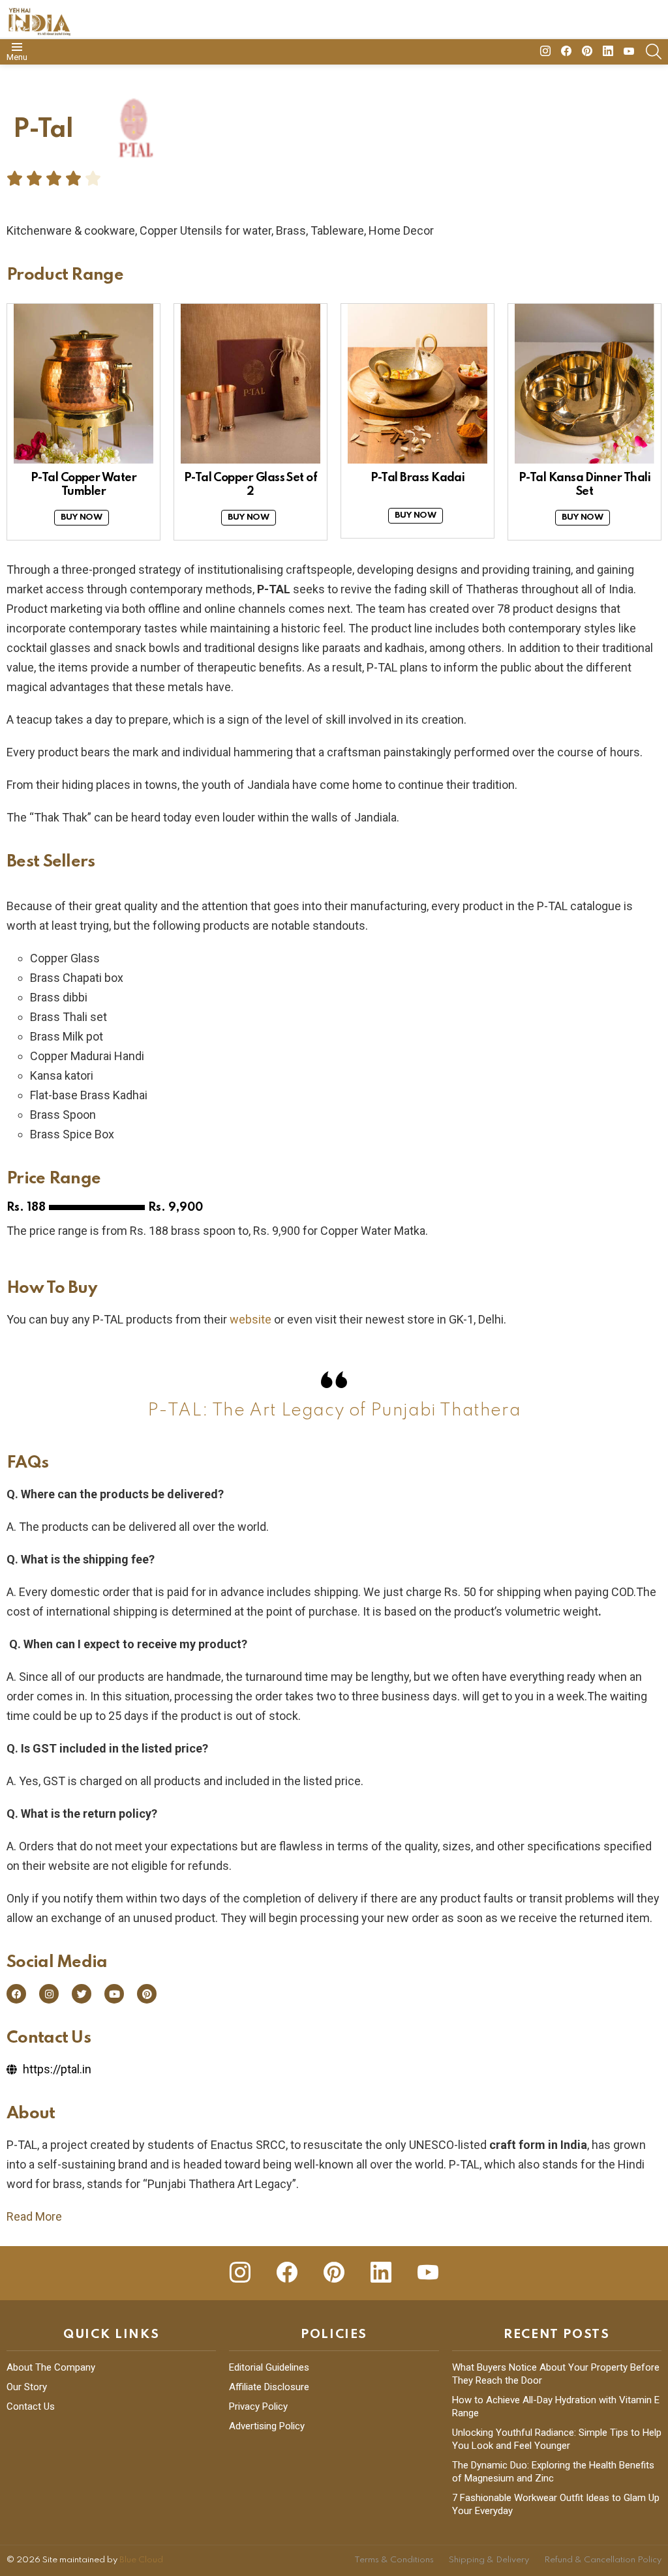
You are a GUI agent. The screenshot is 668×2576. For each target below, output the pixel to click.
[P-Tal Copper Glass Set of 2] (250, 384)
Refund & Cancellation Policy (603, 2560)
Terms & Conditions (394, 2560)
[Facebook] (16, 1994)
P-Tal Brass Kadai (418, 478)
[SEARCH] (654, 52)
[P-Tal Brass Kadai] (417, 384)
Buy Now (81, 517)
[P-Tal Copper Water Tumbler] (83, 384)
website (250, 1319)
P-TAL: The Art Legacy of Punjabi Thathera (334, 1411)
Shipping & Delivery (489, 2560)
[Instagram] (49, 1994)
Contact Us (31, 2406)
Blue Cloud (141, 2560)
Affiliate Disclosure (269, 2387)
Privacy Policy (258, 2406)
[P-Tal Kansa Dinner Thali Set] (584, 384)
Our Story (27, 2387)
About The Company (51, 2367)
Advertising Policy (267, 2426)
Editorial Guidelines (269, 2367)
